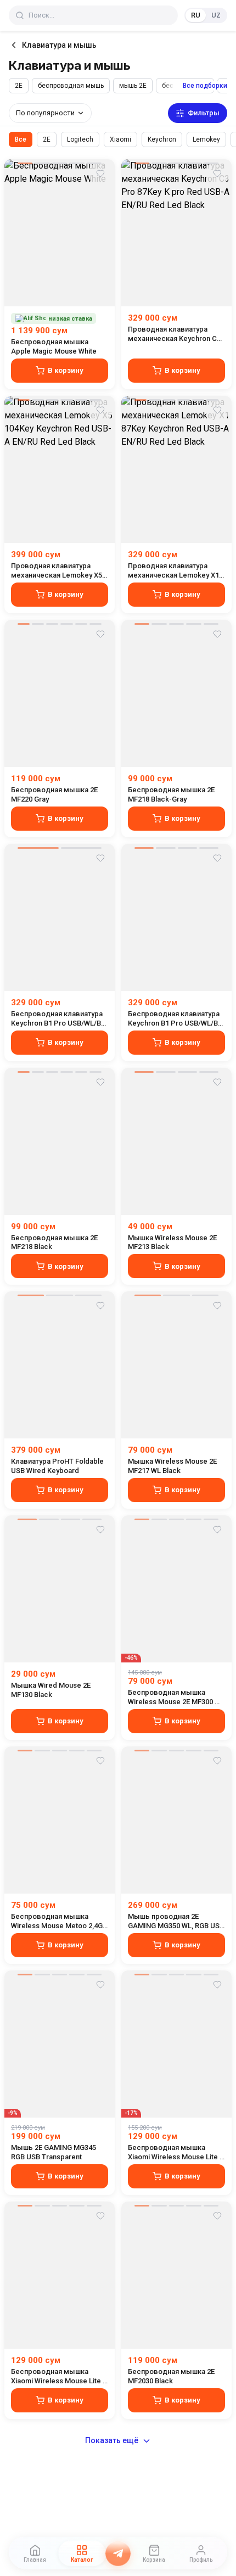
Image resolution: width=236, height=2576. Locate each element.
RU (196, 15)
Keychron (162, 139)
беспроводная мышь (71, 86)
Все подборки (205, 86)
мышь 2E (133, 86)
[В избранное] (100, 173)
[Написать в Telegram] (118, 2553)
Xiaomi (120, 139)
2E (19, 86)
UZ (216, 15)
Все (21, 139)
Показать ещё (112, 2440)
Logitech (80, 139)
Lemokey (206, 139)
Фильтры (204, 113)
